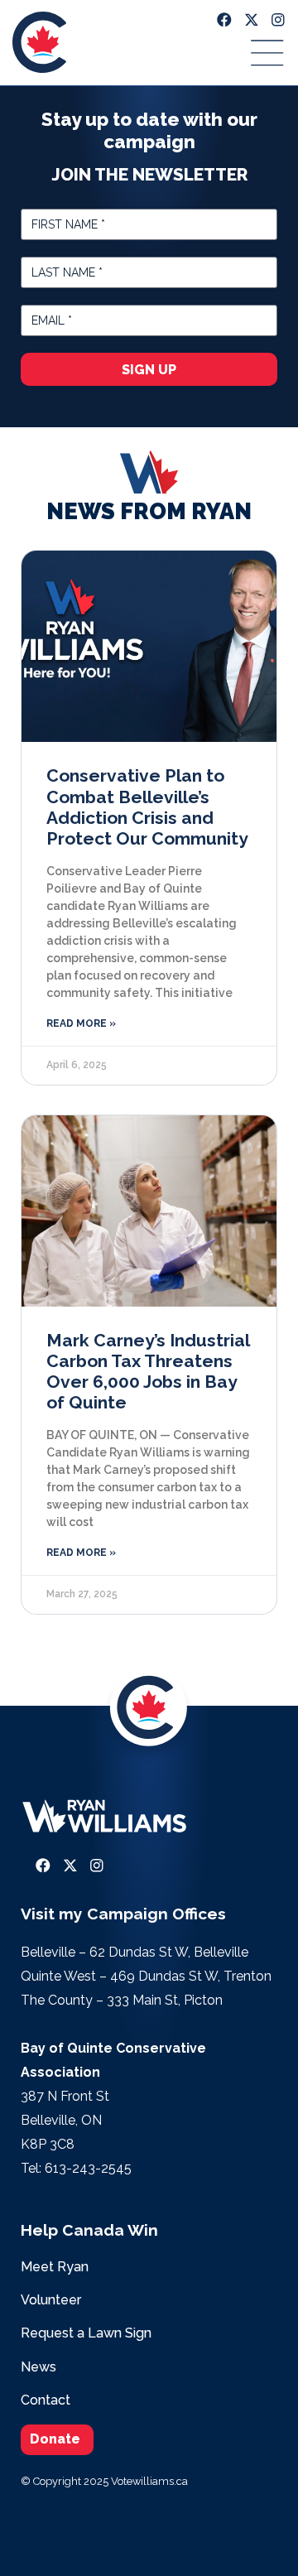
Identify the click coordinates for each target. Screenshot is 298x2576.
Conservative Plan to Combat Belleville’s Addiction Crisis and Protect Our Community (147, 807)
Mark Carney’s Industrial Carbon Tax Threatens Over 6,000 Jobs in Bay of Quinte (148, 1372)
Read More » (81, 1023)
